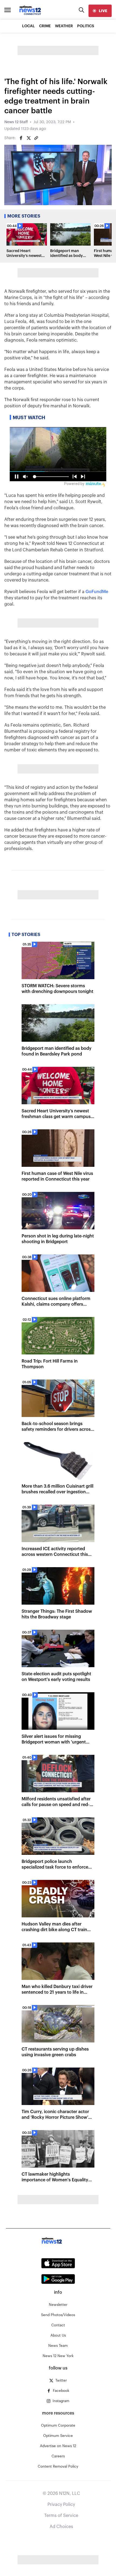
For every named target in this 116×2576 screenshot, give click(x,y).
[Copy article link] (36, 138)
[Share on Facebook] (21, 138)
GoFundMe (97, 592)
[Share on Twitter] (29, 138)
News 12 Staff (16, 122)
